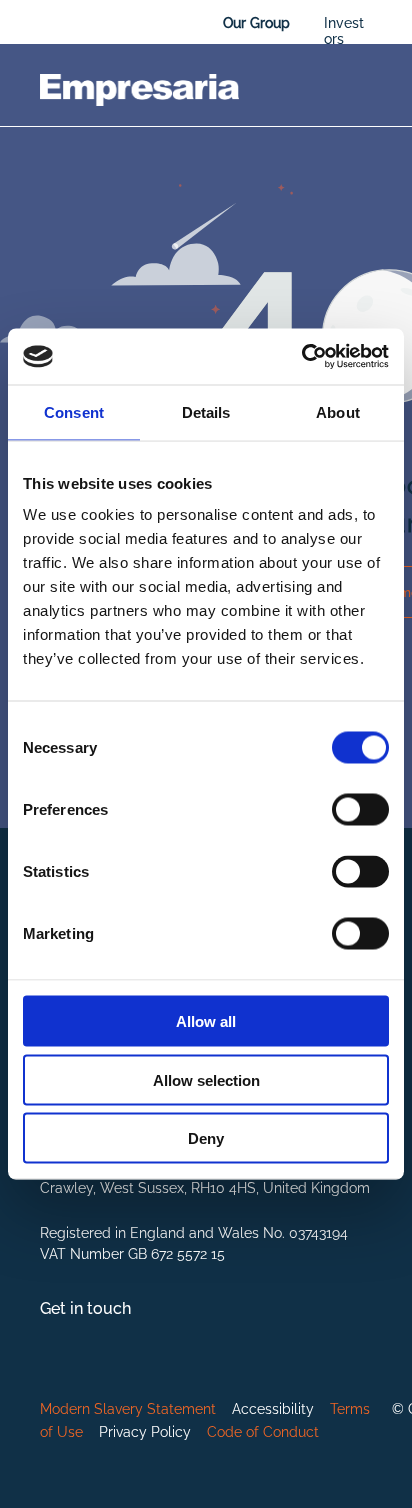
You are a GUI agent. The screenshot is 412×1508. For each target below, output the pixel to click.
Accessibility (273, 1409)
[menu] (382, 30)
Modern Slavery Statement (128, 1409)
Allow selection (206, 1079)
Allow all (206, 1021)
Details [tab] (206, 411)
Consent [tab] (74, 411)
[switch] (360, 810)
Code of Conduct (263, 1432)
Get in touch (85, 1308)
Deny (206, 1138)
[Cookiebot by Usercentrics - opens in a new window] (301, 357)
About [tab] (338, 411)
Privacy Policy (145, 1432)
